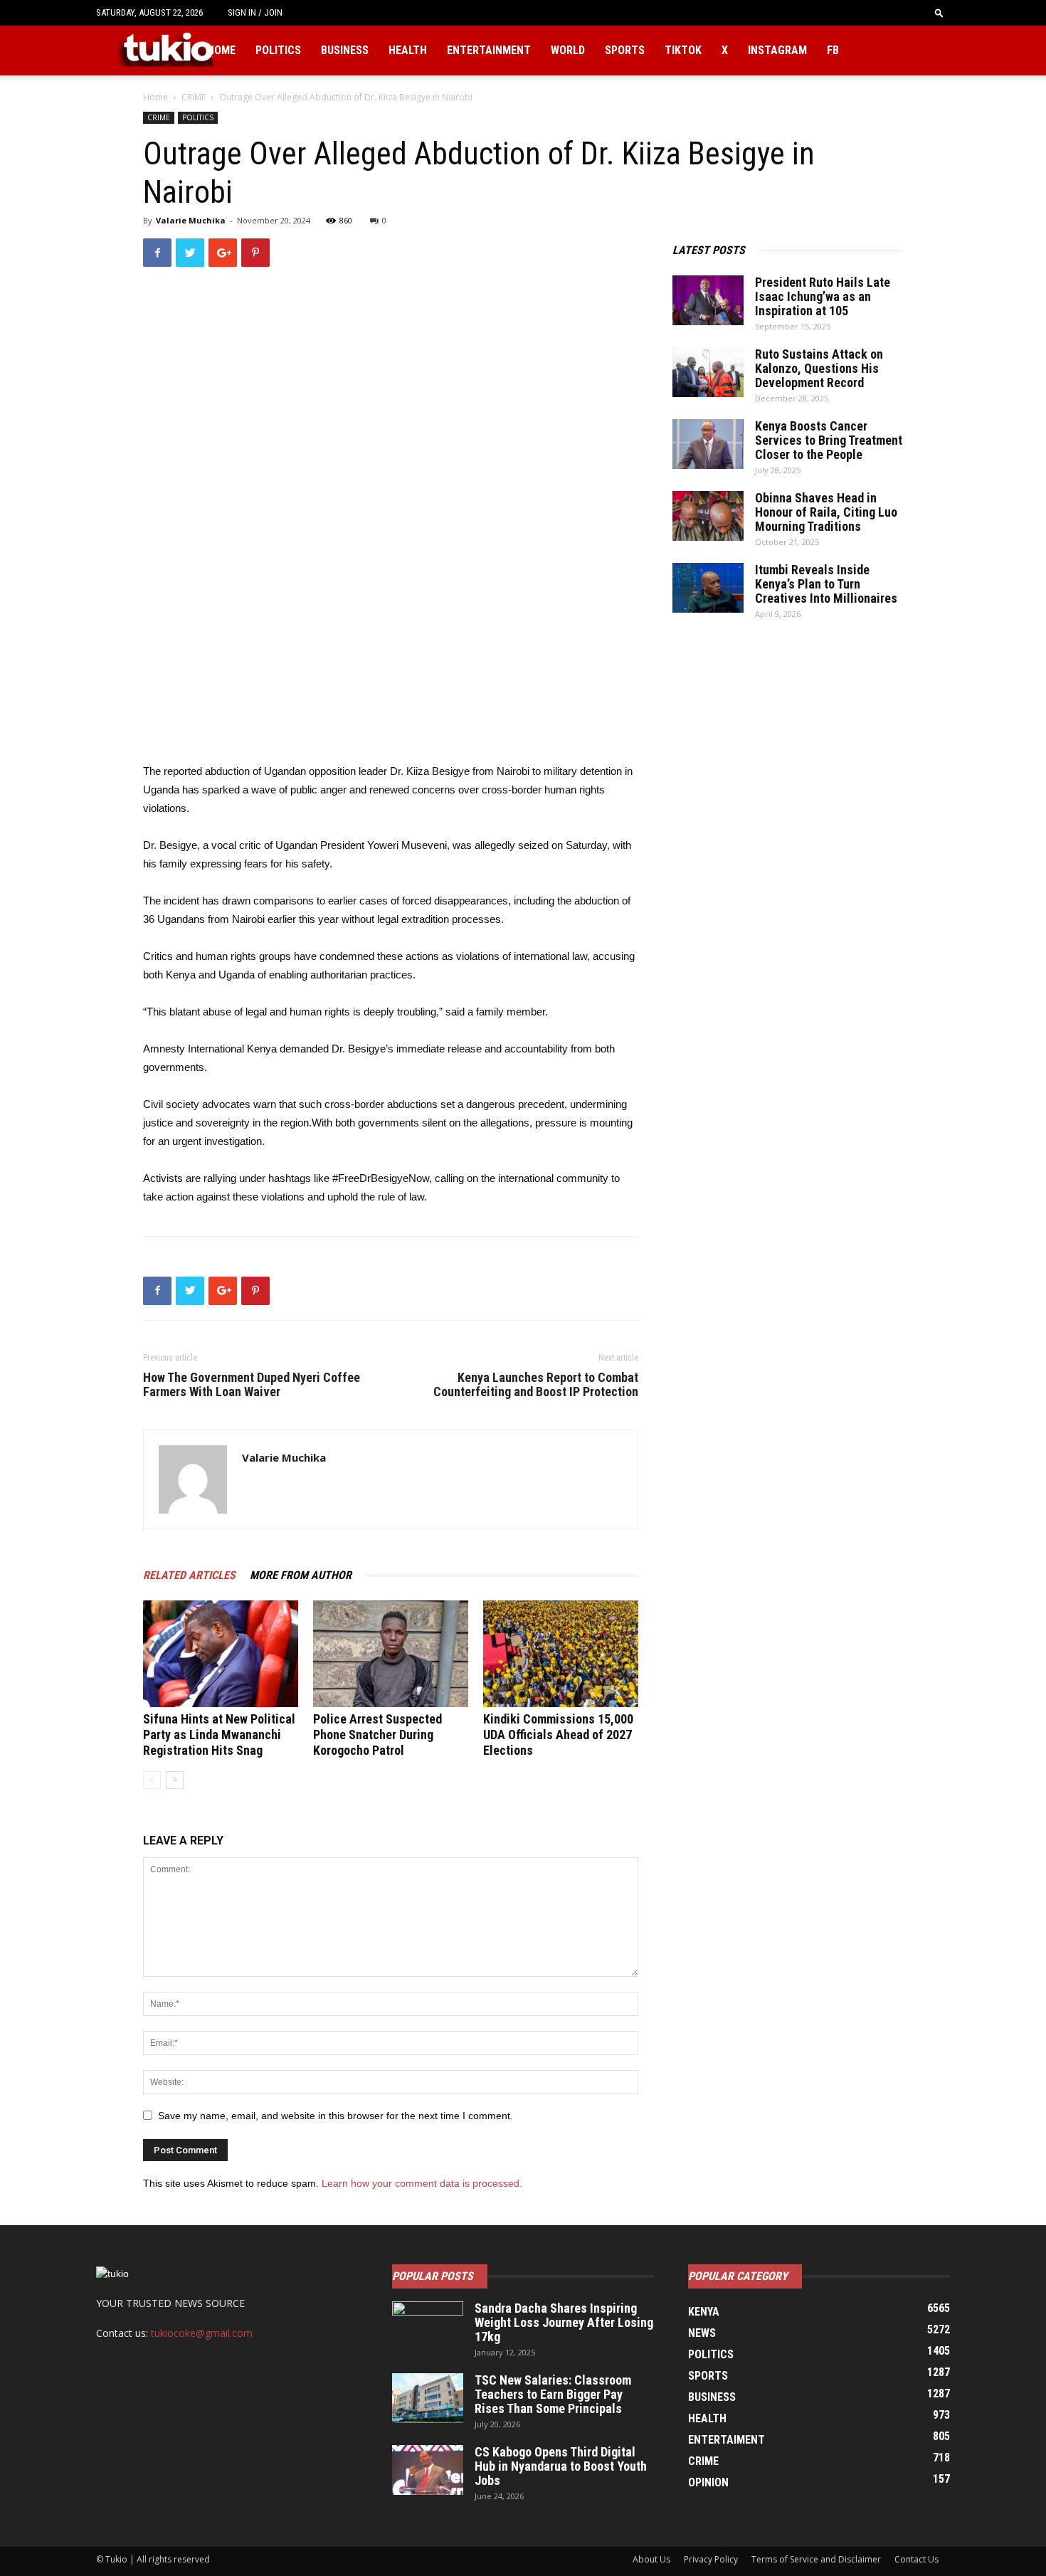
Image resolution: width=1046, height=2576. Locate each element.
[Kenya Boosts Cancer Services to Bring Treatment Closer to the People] (708, 444)
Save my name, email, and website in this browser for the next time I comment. (336, 2116)
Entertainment (489, 50)
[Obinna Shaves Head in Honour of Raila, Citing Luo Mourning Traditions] (708, 516)
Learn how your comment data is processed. (422, 2183)
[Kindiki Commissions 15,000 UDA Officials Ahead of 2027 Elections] (561, 1654)
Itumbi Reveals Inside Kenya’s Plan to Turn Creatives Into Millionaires (826, 584)
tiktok (683, 50)
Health (408, 50)
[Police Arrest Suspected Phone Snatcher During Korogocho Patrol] (391, 1654)
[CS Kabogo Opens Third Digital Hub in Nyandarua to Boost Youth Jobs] (428, 2470)
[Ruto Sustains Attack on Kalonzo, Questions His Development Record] (708, 372)
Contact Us (916, 2559)
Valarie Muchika (191, 220)
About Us (651, 2559)
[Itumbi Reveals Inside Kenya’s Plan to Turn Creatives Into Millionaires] (708, 588)
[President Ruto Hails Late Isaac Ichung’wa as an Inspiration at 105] (708, 300)
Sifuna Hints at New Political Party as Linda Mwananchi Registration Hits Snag (219, 1735)
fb (833, 50)
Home (221, 50)
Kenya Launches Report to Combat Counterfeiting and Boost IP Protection (536, 1385)
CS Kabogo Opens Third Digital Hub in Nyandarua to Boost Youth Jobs (561, 2466)
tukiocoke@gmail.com (202, 2333)
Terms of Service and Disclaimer (816, 2559)
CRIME (194, 97)
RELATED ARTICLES (189, 1575)
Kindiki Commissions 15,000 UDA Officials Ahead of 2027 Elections (558, 1735)
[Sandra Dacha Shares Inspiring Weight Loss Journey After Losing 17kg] (428, 2326)
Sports (625, 50)
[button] (939, 12)
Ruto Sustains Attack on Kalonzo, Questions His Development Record (819, 368)
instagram (777, 50)
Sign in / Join (255, 12)
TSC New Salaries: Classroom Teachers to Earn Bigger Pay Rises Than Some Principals (553, 2394)
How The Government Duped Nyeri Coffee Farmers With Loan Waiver (252, 1385)
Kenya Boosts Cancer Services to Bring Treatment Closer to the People (829, 440)
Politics (278, 50)
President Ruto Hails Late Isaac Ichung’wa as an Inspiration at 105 (823, 296)
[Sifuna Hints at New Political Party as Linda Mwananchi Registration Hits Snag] (221, 1654)
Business (345, 50)
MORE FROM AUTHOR (301, 1575)
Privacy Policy (711, 2559)
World (568, 50)
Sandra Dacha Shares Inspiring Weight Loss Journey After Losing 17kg (564, 2322)
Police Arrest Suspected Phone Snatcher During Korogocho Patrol (377, 1735)
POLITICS (198, 117)
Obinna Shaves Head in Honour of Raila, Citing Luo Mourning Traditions (826, 512)
